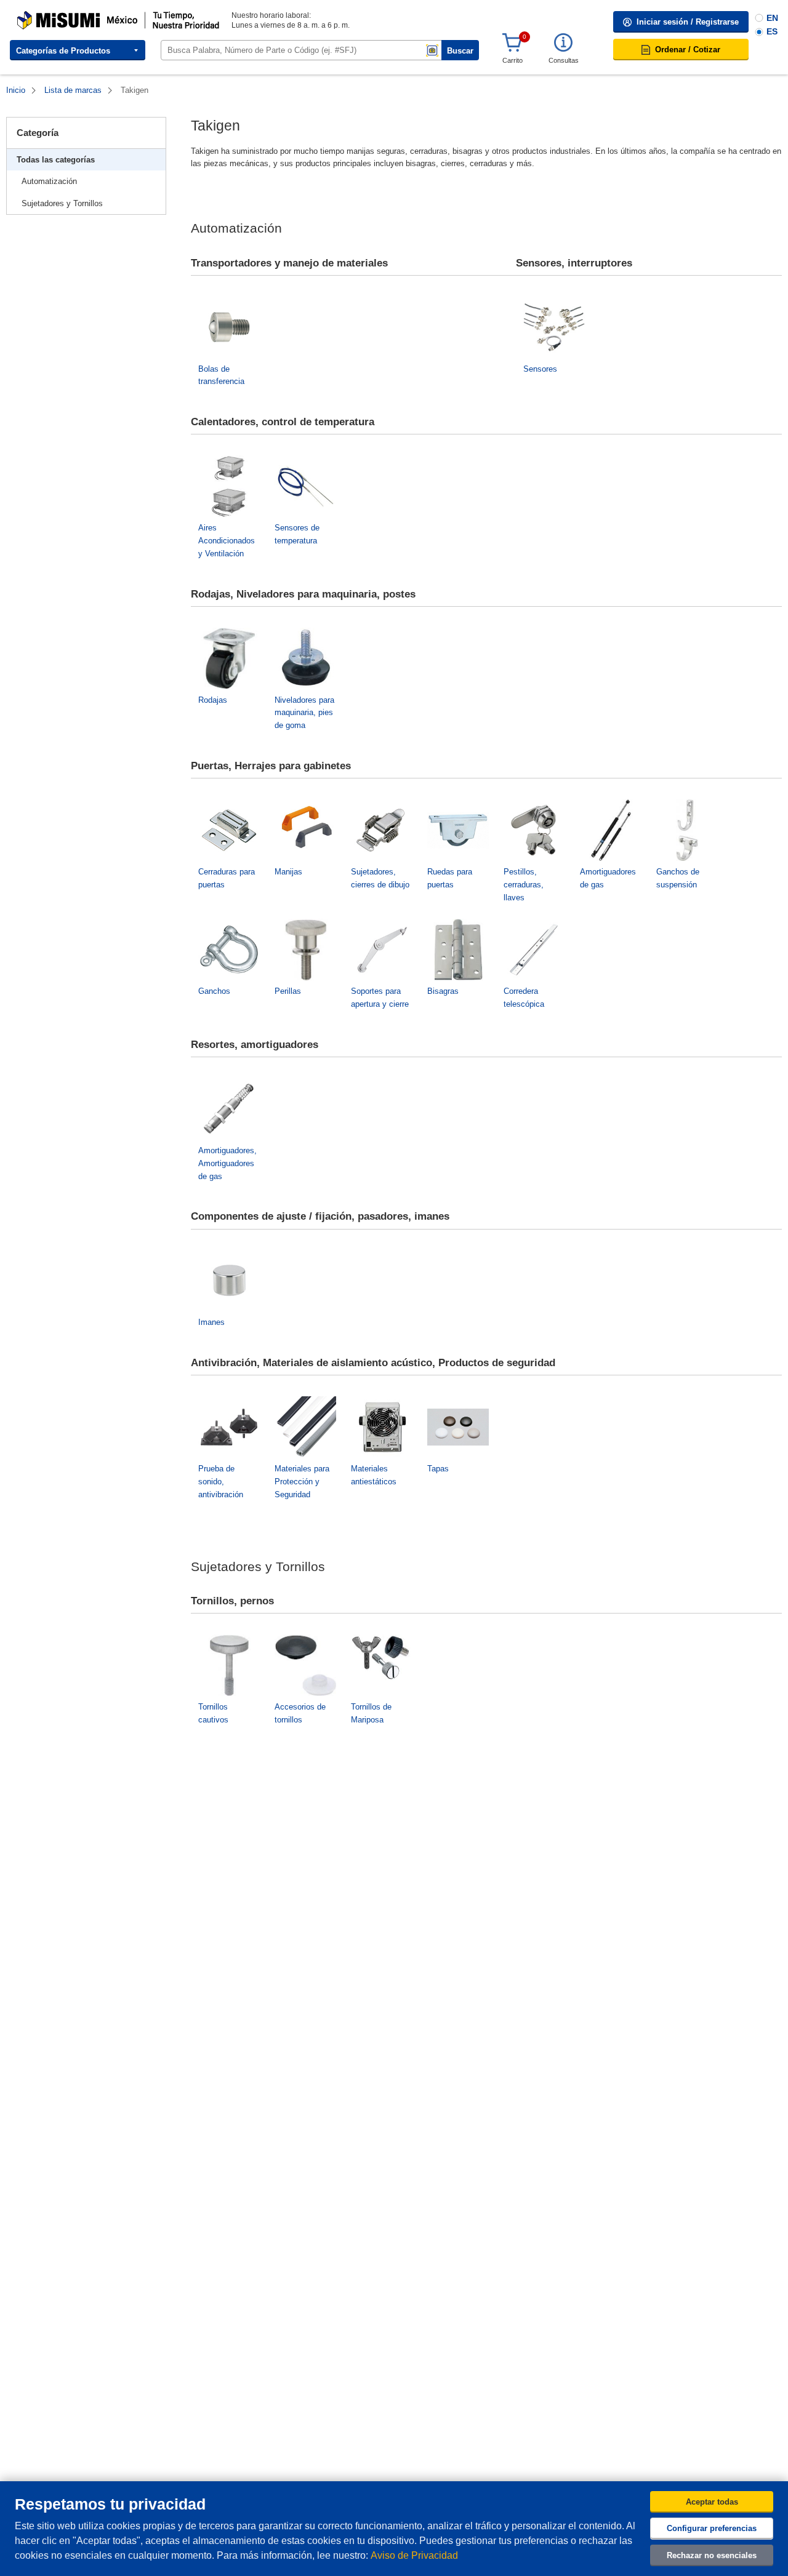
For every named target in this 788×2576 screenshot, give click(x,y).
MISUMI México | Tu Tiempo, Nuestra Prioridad (95, 15)
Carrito (513, 60)
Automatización (49, 181)
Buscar (460, 51)
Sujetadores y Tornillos (62, 203)
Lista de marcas (73, 90)
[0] (512, 43)
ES (772, 31)
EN (772, 18)
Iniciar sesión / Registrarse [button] (688, 22)
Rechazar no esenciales (712, 2555)
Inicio (16, 90)
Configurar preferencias (712, 2528)
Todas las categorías (56, 160)
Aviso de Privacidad (414, 2555)
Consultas (564, 60)
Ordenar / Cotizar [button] (688, 50)
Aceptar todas (712, 2502)
